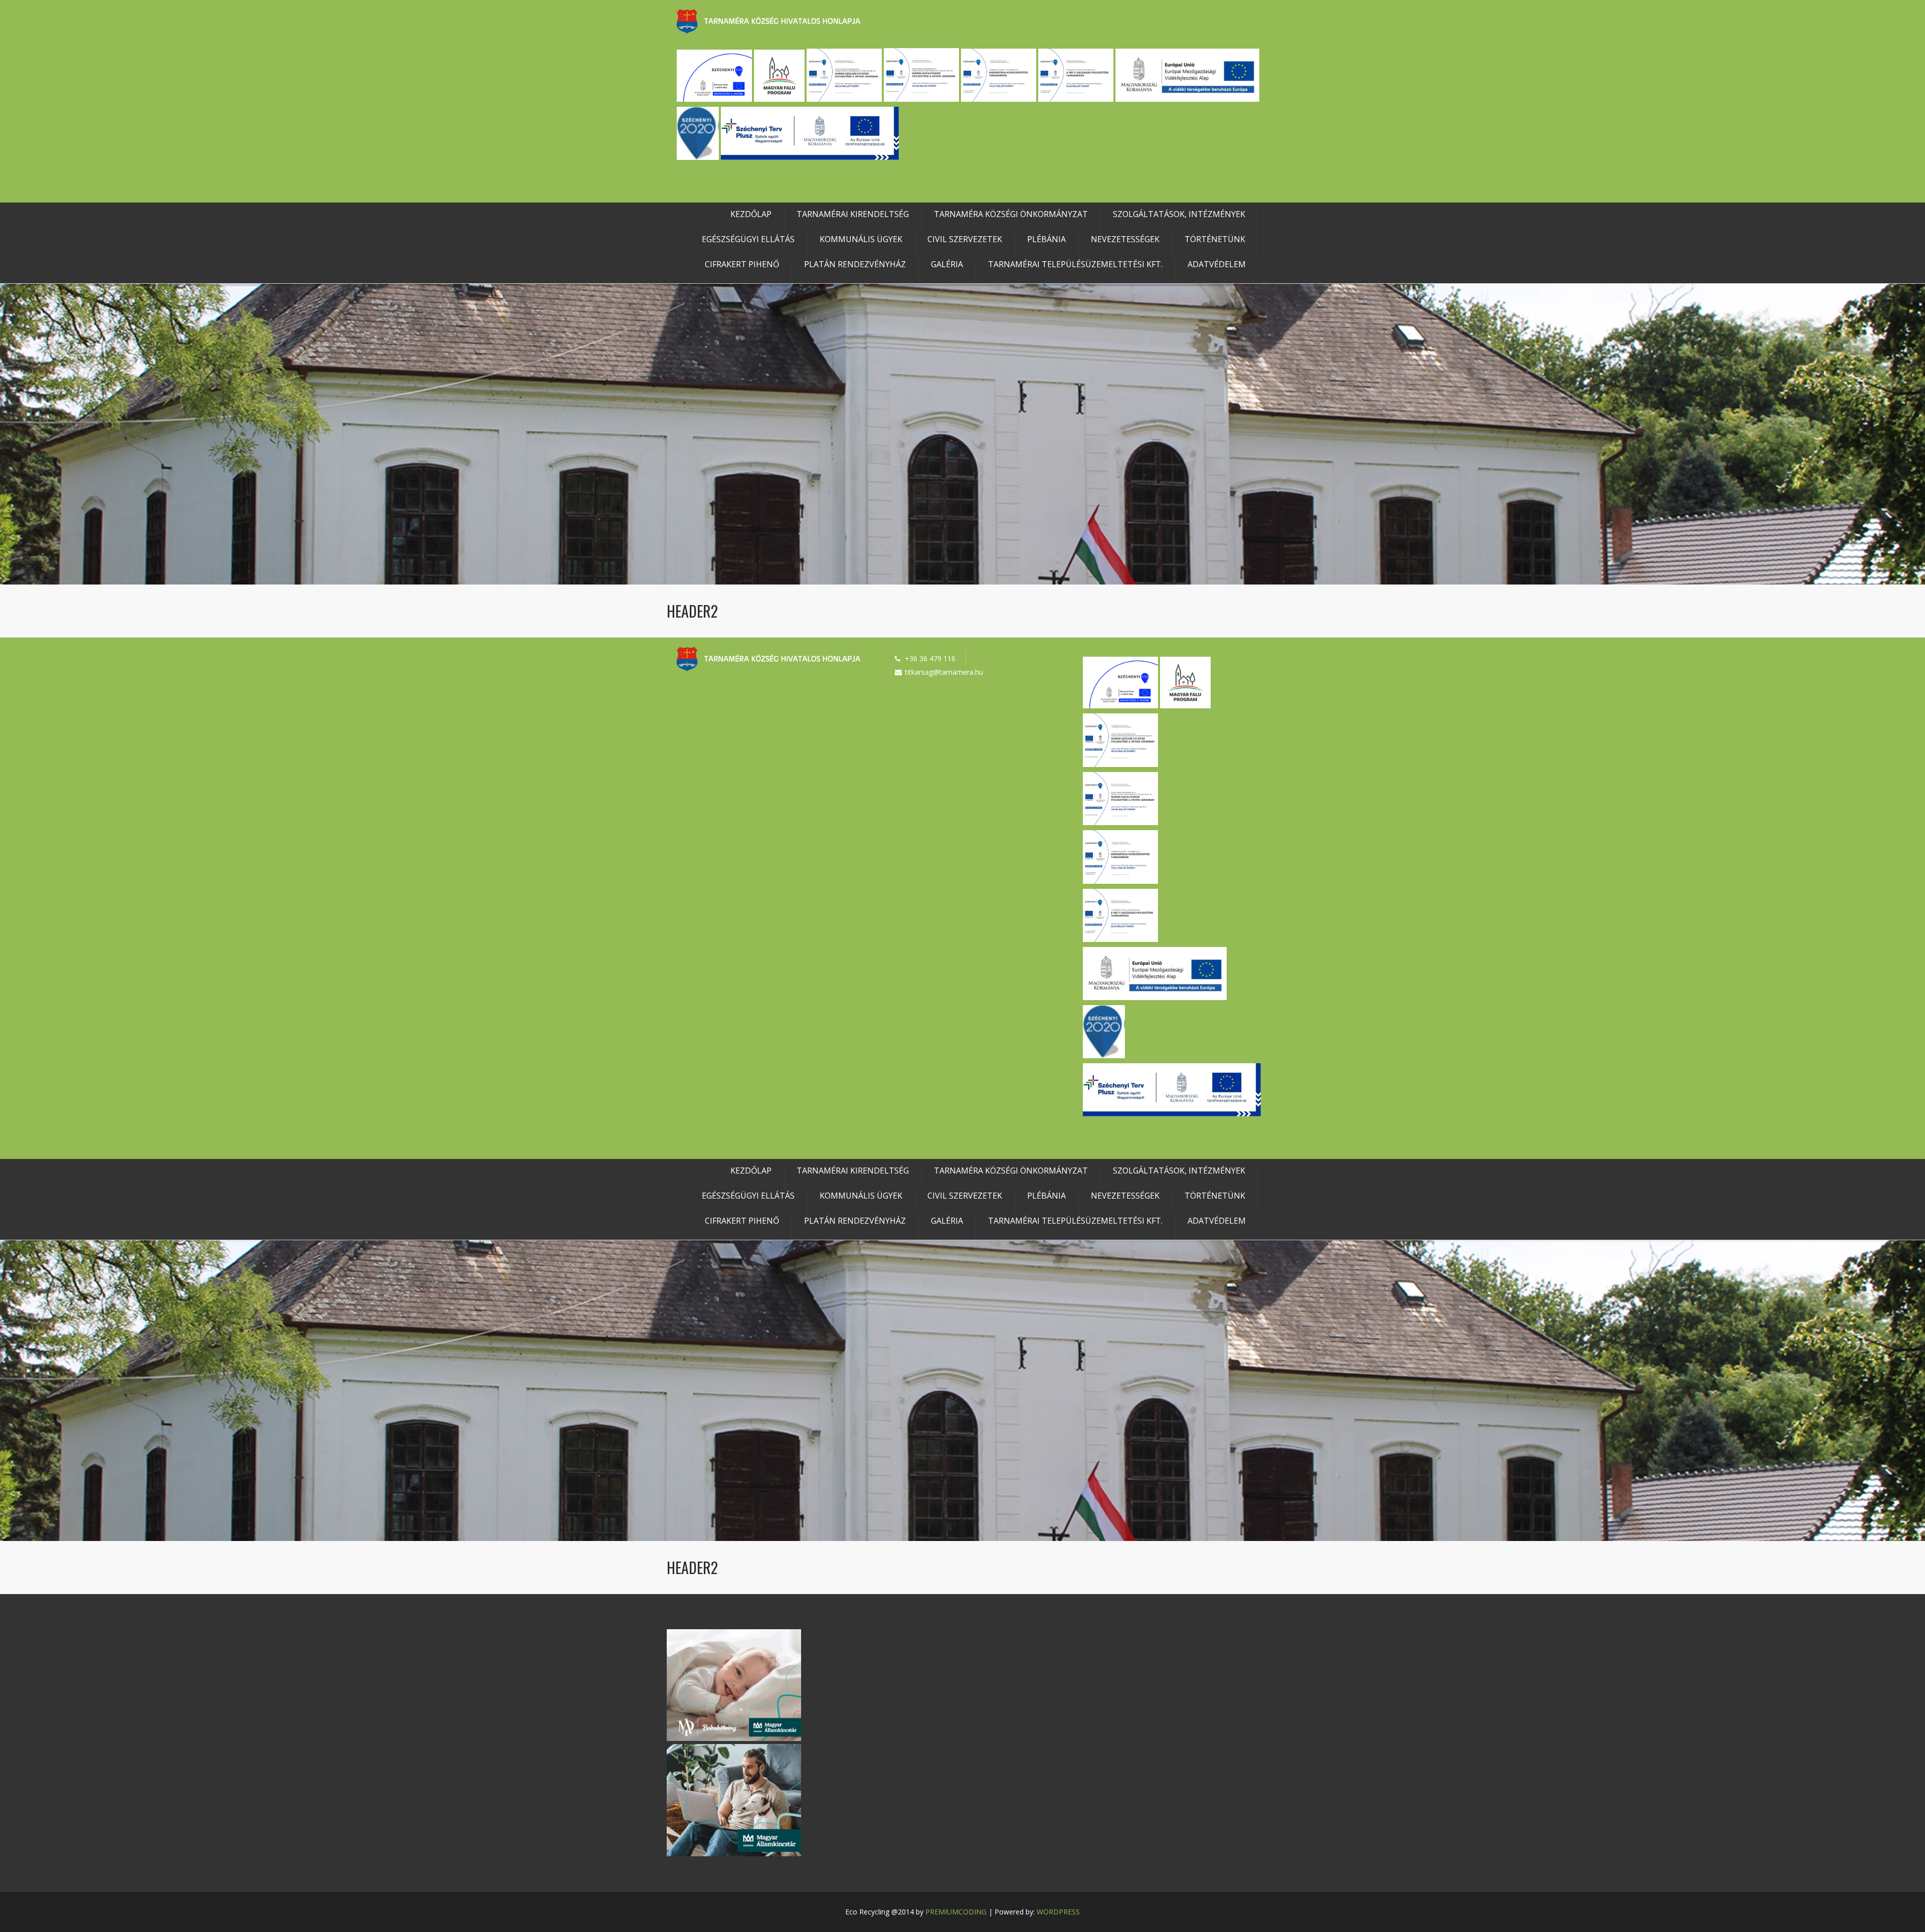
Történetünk (1215, 239)
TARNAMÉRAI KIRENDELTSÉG (853, 214)
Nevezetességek (1125, 239)
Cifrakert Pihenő (742, 264)
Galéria (947, 264)
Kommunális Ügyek (861, 239)
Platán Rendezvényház (855, 264)
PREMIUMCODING (956, 1912)
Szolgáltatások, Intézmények (1179, 214)
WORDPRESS (1058, 1912)
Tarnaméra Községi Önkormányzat (1011, 214)
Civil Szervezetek (965, 239)
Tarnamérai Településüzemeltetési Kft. (1075, 264)
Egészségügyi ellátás (748, 239)
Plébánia (1046, 239)
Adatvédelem (1217, 264)
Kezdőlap (751, 214)
